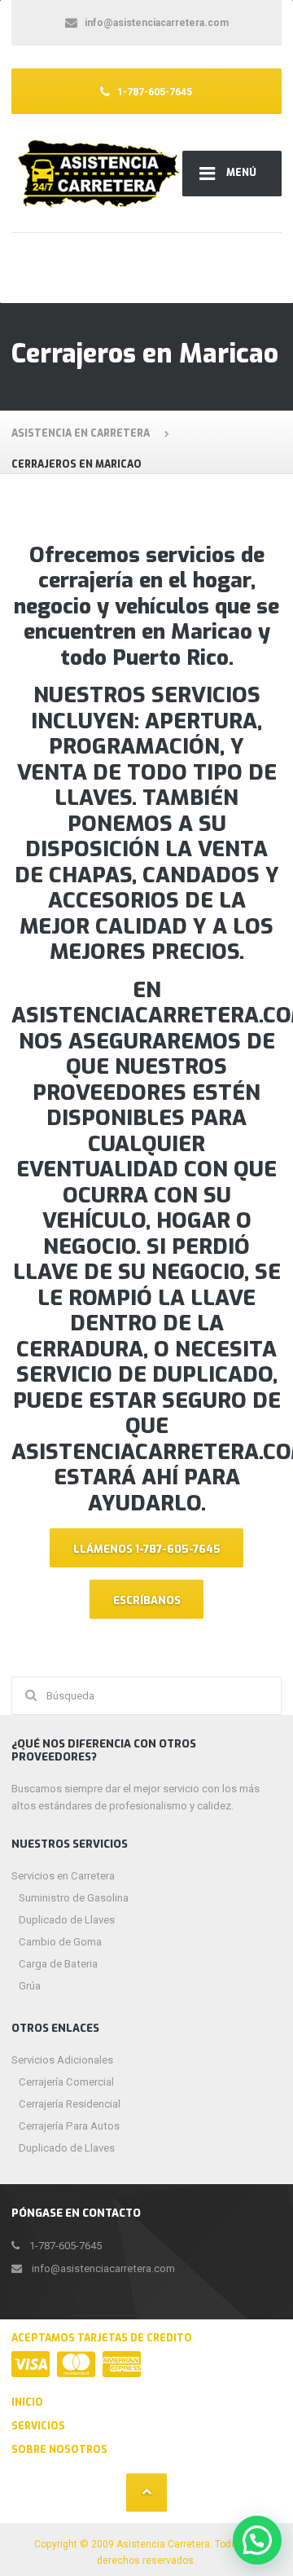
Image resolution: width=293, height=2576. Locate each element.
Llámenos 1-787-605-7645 (147, 1549)
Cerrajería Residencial (70, 2104)
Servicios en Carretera (63, 1876)
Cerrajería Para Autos (69, 2126)
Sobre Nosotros (59, 2450)
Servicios (38, 2426)
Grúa (30, 1986)
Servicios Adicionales (62, 2060)
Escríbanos (147, 1600)
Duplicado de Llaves (67, 1920)
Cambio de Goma (60, 1942)
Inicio (27, 2402)
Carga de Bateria (58, 1964)
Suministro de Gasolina (74, 1898)
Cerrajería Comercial (66, 2082)
